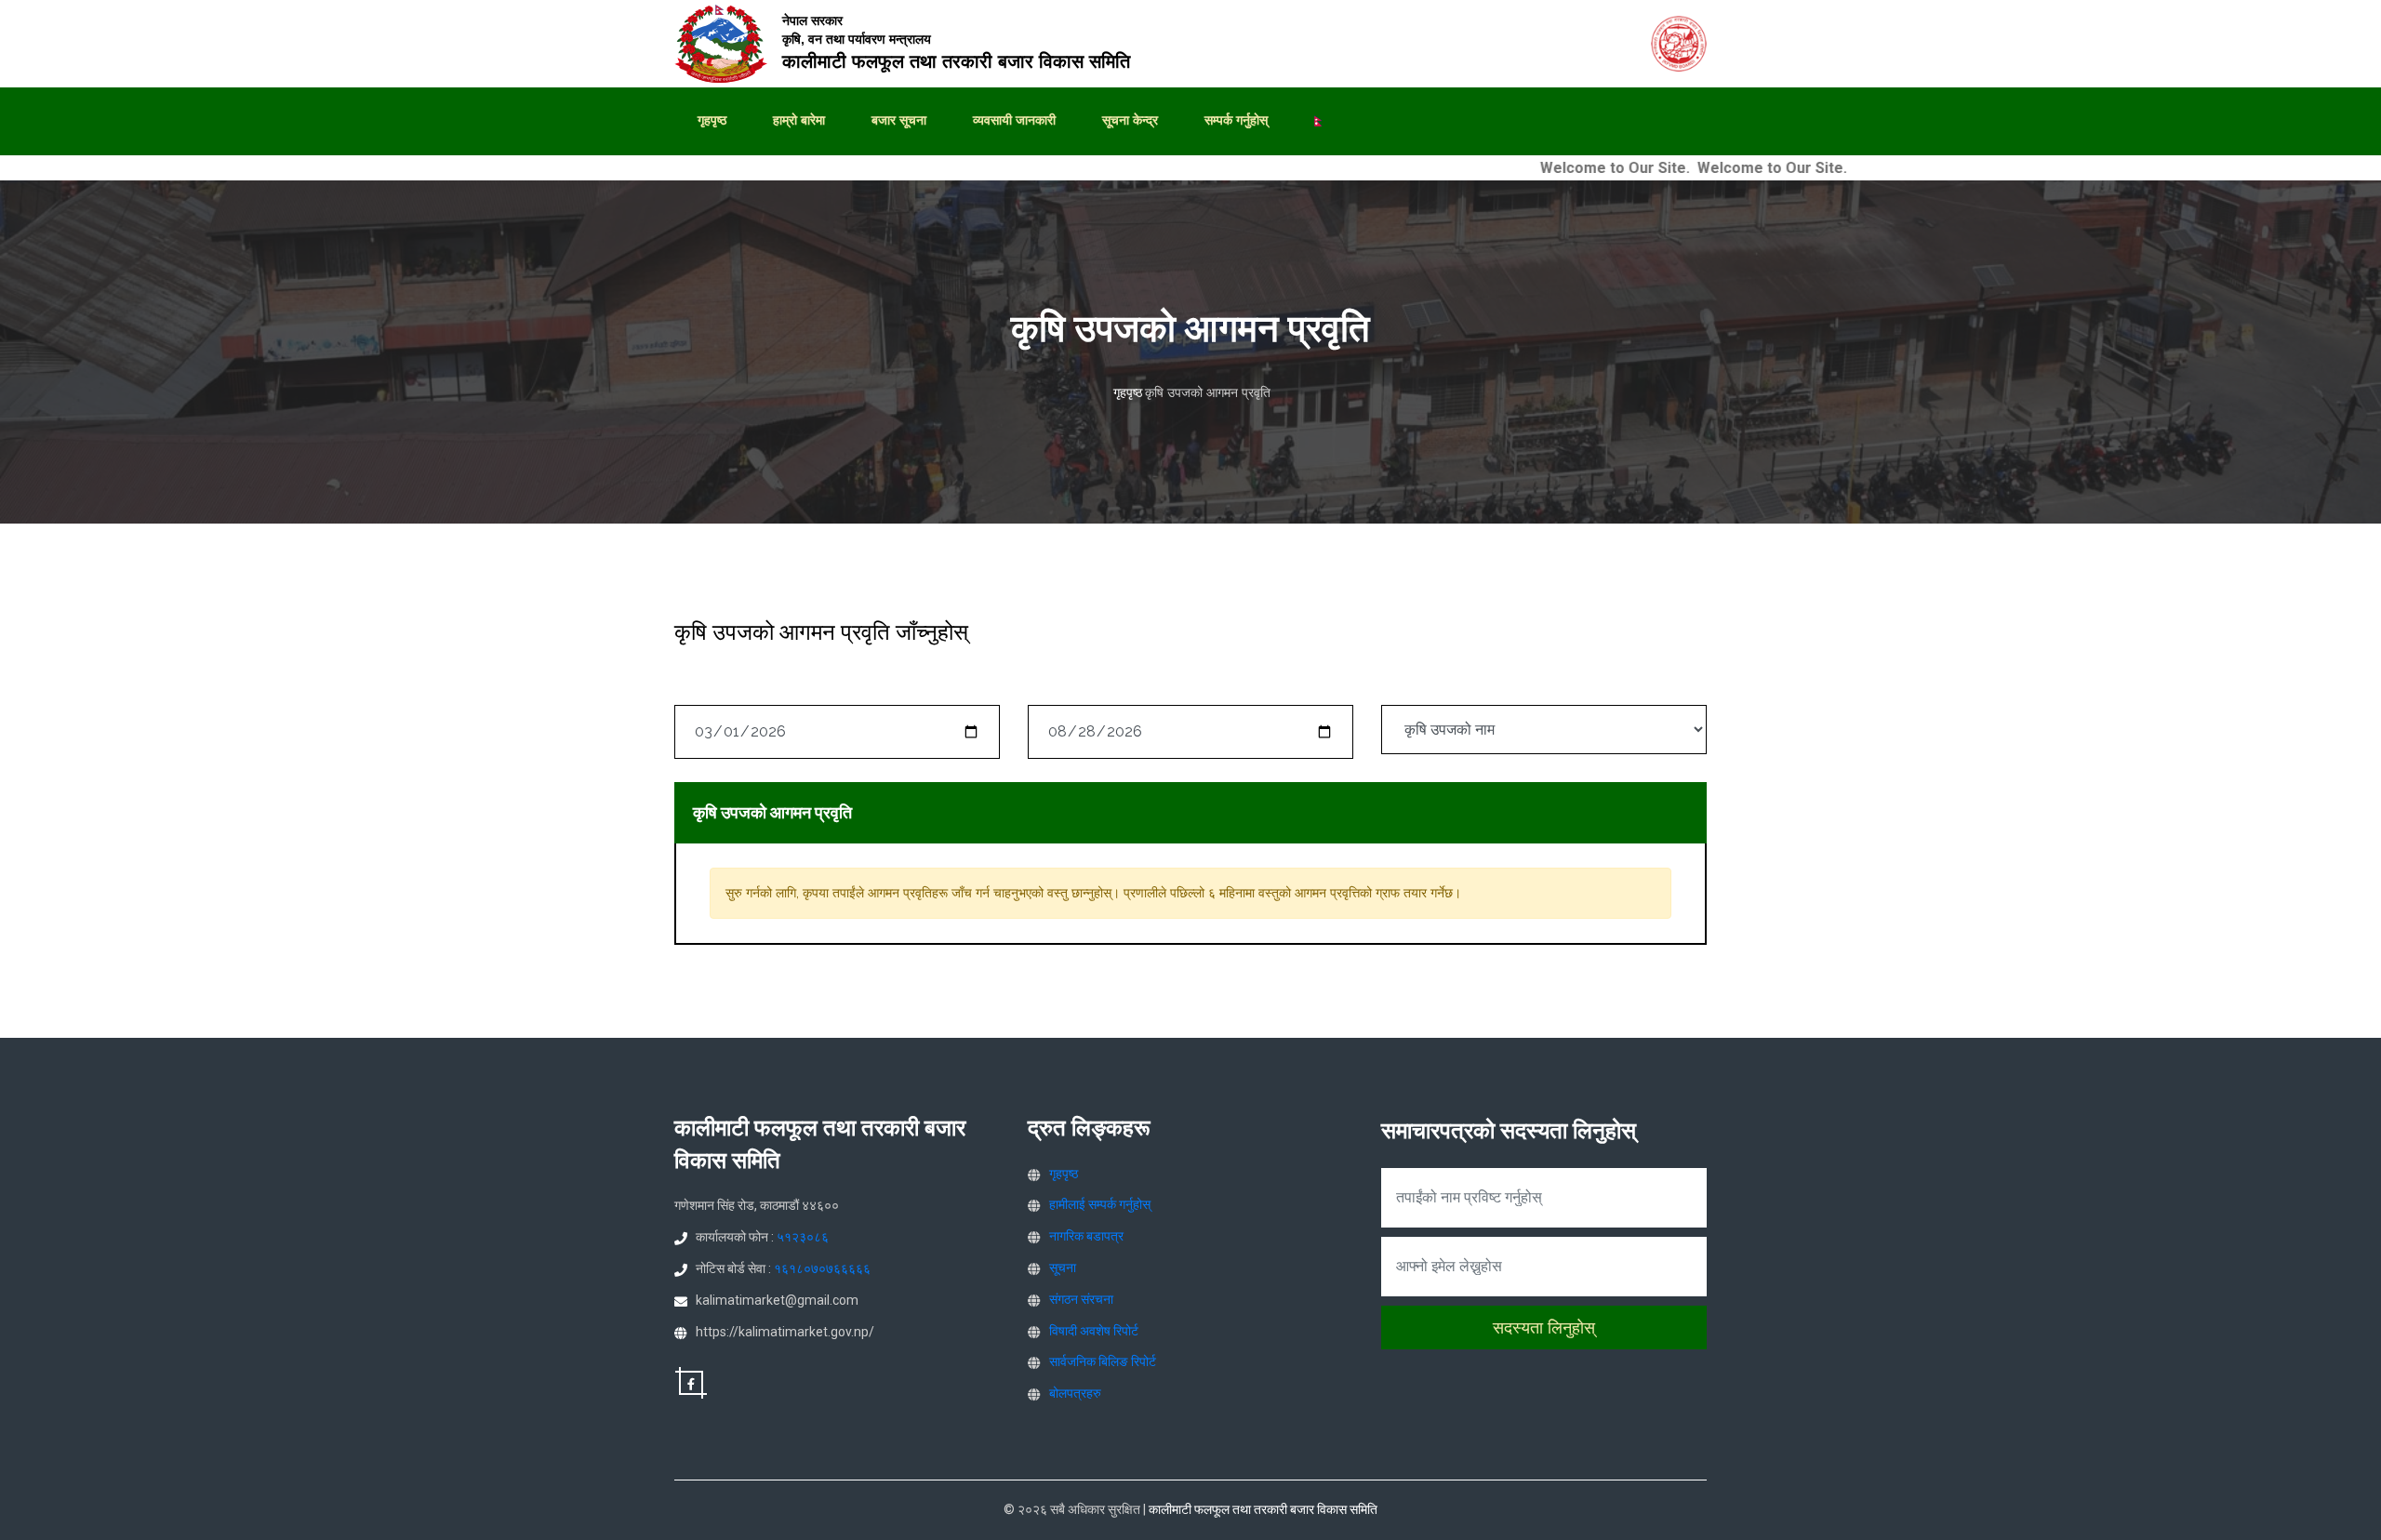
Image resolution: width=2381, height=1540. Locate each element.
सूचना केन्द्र (1130, 120)
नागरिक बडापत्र (1086, 1236)
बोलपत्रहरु (1075, 1393)
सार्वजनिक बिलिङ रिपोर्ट (1103, 1361)
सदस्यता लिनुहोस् (1544, 1328)
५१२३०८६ (803, 1237)
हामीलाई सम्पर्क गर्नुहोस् (1100, 1204)
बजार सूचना (899, 120)
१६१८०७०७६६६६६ (822, 1268)
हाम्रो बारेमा (799, 120)
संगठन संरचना (1081, 1299)
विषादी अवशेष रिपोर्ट (1094, 1331)
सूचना (1063, 1268)
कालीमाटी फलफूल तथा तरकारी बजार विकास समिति (1263, 1509)
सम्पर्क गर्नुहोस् (1236, 120)
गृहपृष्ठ (712, 120)
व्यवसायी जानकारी (1014, 120)
